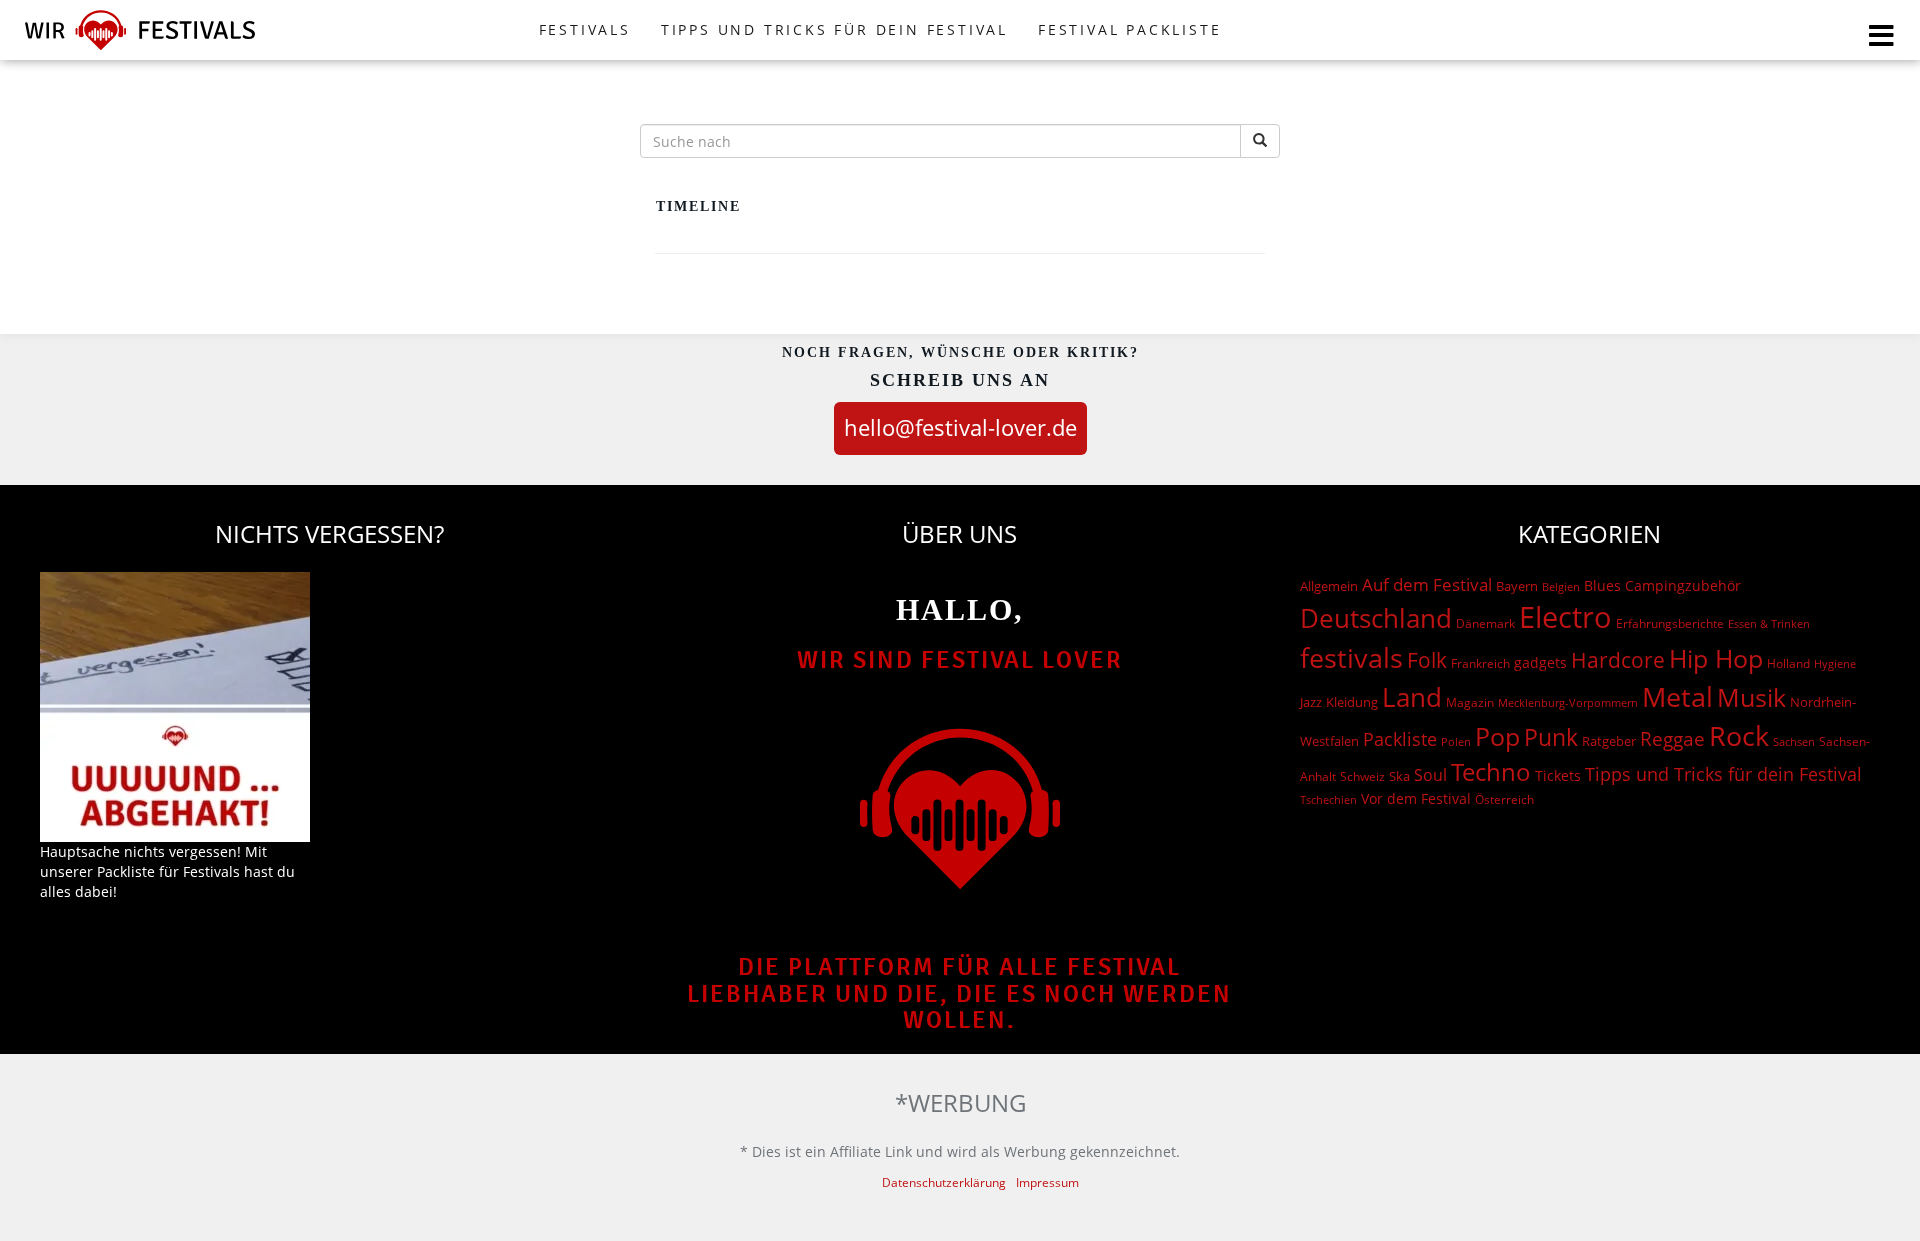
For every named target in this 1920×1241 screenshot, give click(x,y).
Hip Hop (1716, 658)
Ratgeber (1609, 741)
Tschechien (1328, 799)
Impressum (1047, 1182)
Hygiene (1835, 663)
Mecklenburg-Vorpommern (1568, 703)
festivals (1351, 657)
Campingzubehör (1683, 585)
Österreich (1504, 799)
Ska (1399, 776)
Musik (1751, 697)
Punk (1551, 737)
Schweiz (1362, 776)
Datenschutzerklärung (944, 1182)
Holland (1788, 663)
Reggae (1672, 739)
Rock (1739, 736)
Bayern (1517, 586)
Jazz (1311, 702)
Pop (1497, 736)
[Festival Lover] (140, 49)
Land (1412, 697)
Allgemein (1329, 586)
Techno (1491, 771)
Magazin (1470, 702)
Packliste (1400, 739)
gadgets (1540, 662)
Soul (1430, 775)
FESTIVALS (585, 29)
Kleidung (1352, 702)
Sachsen (1794, 741)
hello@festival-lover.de (960, 427)
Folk (1427, 660)
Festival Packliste (1129, 29)
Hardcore (1618, 659)
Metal (1677, 696)
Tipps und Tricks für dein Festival (834, 29)
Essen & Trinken (1769, 623)
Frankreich (1480, 663)
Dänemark (1485, 623)
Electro (1565, 617)
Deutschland (1376, 618)
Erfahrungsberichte (1670, 623)
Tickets (1558, 775)
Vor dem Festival (1416, 798)
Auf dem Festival (1427, 584)
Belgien (1561, 586)
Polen (1456, 741)
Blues (1602, 585)
